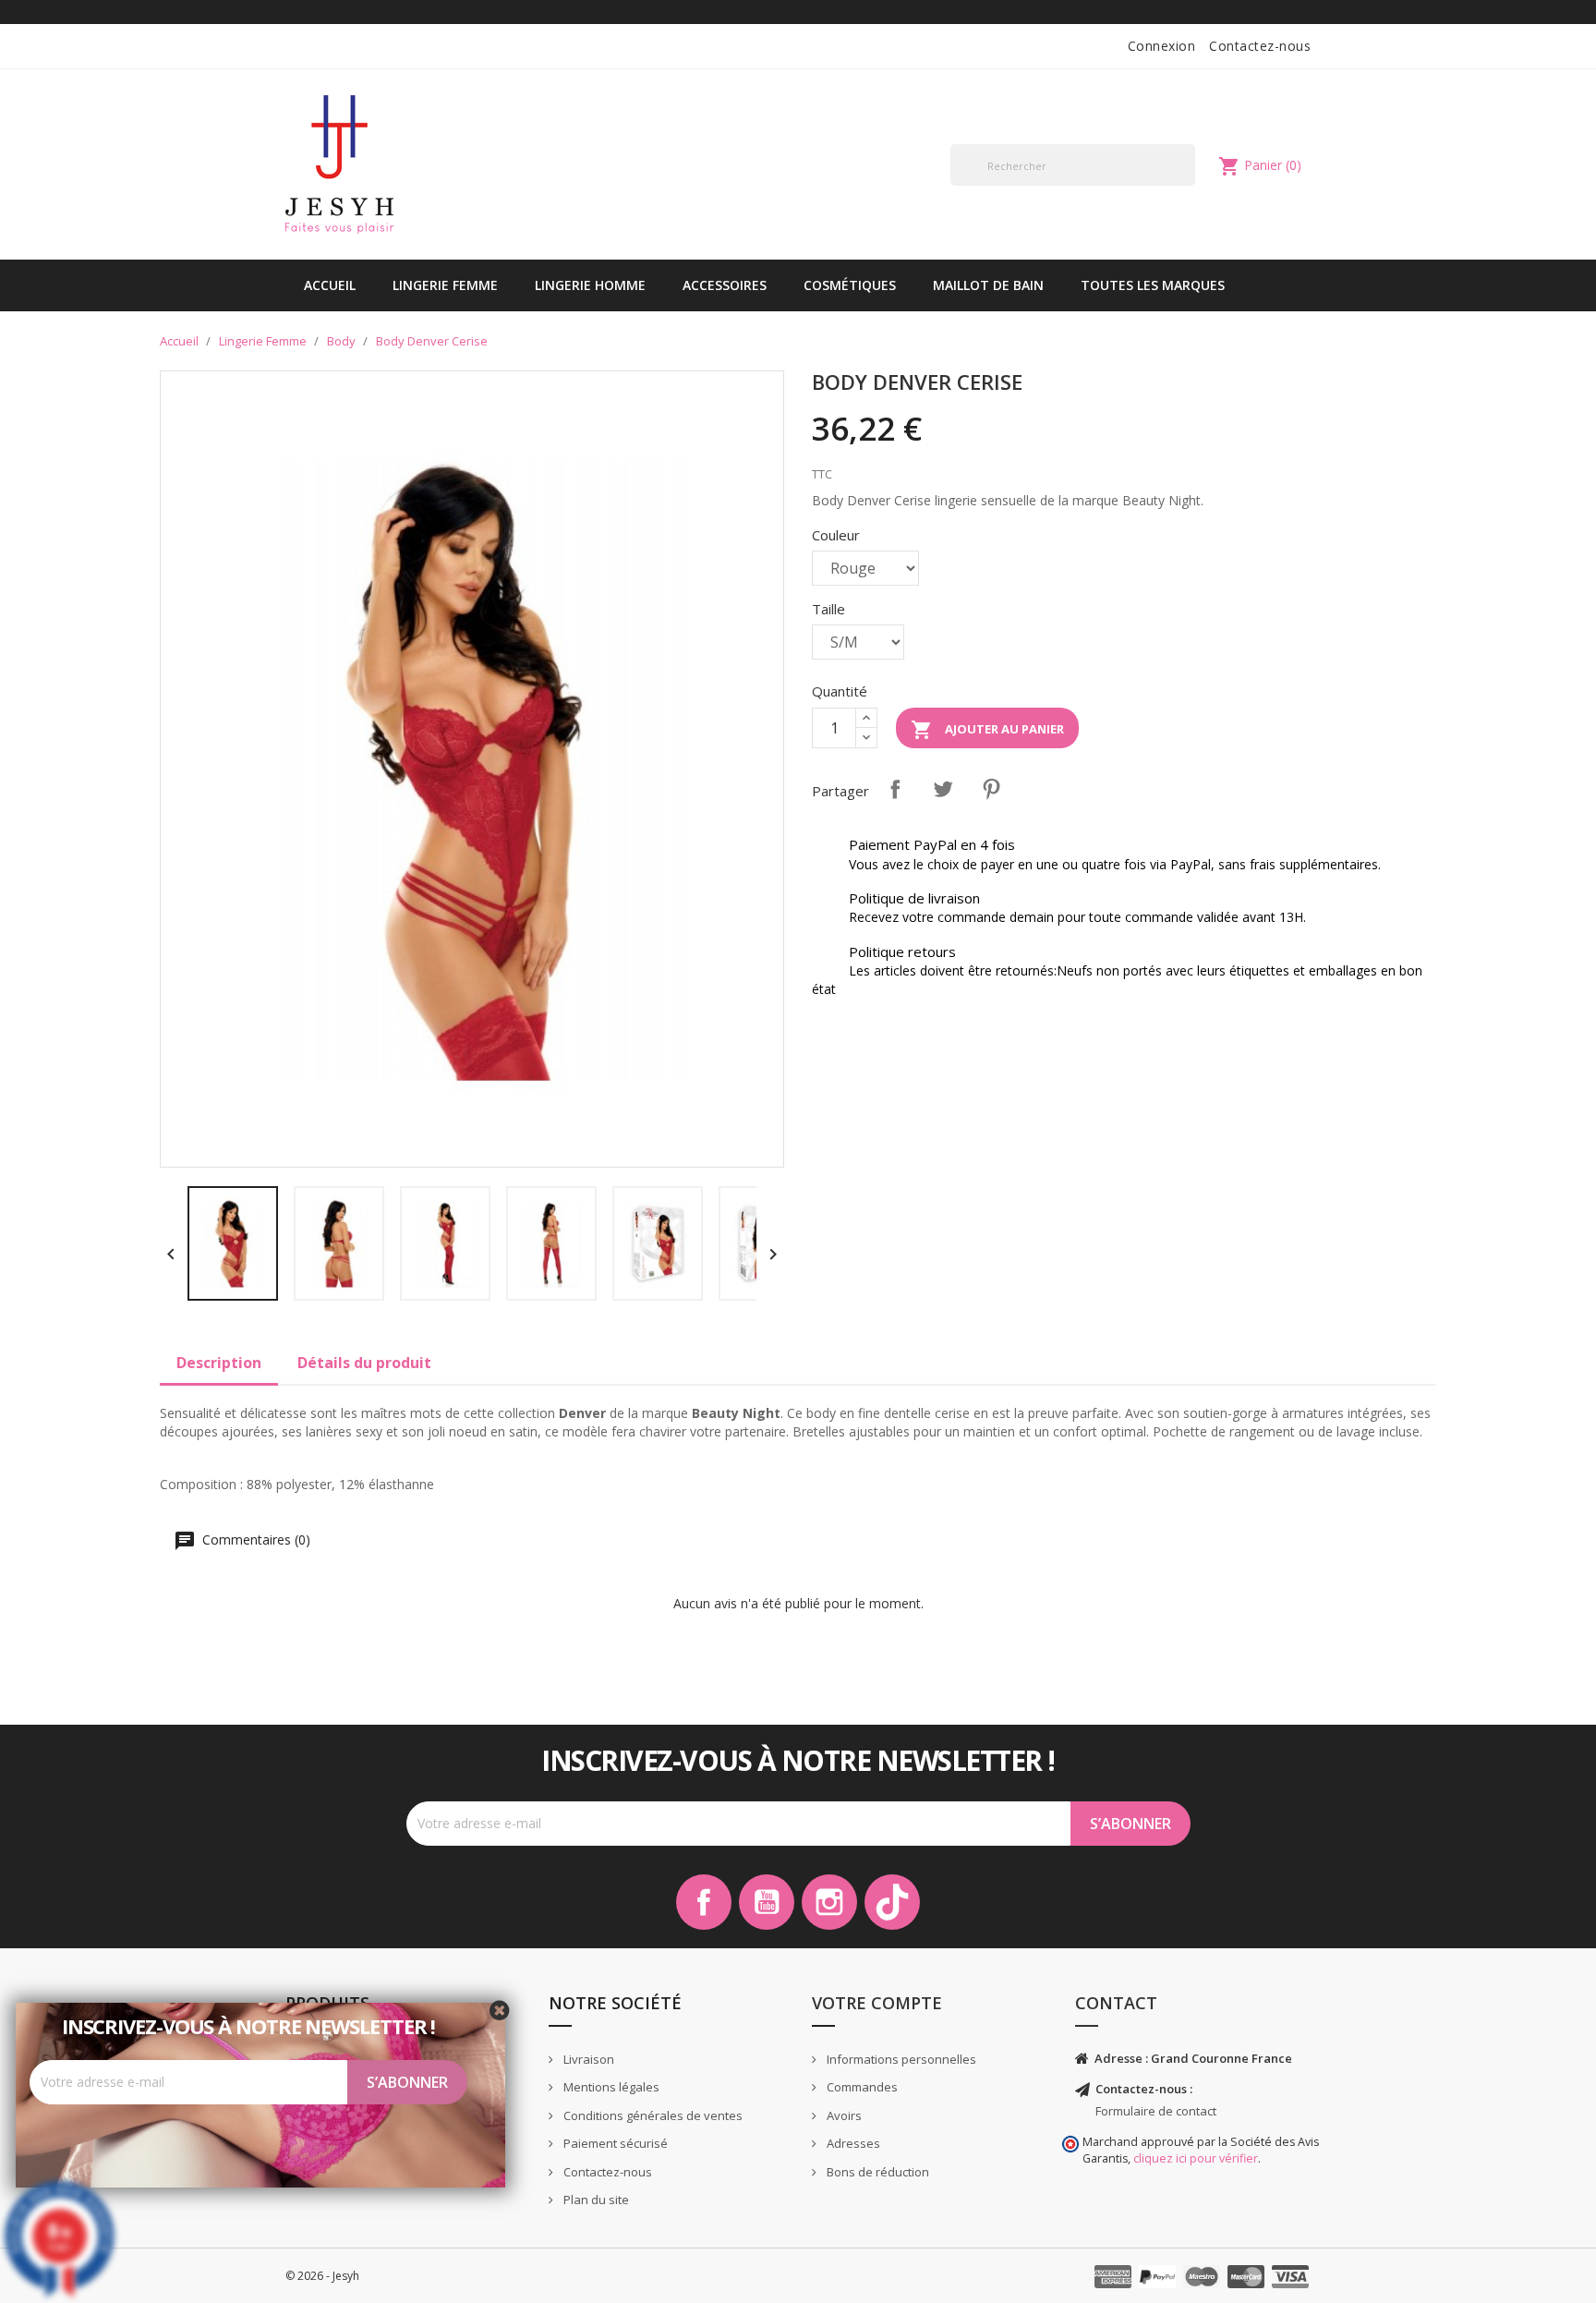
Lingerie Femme (445, 285)
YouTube (767, 1902)
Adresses (852, 2143)
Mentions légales (610, 2087)
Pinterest (991, 789)
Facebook (704, 1902)
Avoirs (843, 2115)
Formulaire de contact (1156, 2111)
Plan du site (595, 2200)
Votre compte (877, 2003)
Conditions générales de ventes (652, 2115)
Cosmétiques (850, 285)
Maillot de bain (988, 285)
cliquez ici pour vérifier (1196, 2158)
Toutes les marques (1153, 285)
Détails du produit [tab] (364, 1363)
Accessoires (725, 285)
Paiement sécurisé (614, 2143)
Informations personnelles (900, 2059)
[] (1188, 185)
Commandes (861, 2087)
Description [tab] (219, 1363)
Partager (895, 789)
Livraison (587, 2059)
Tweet (943, 789)
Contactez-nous (1260, 46)
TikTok (892, 1902)
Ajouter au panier (987, 730)
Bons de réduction (877, 2172)
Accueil (330, 285)
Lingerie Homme (590, 285)
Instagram (829, 1902)
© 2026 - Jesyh (322, 2276)
